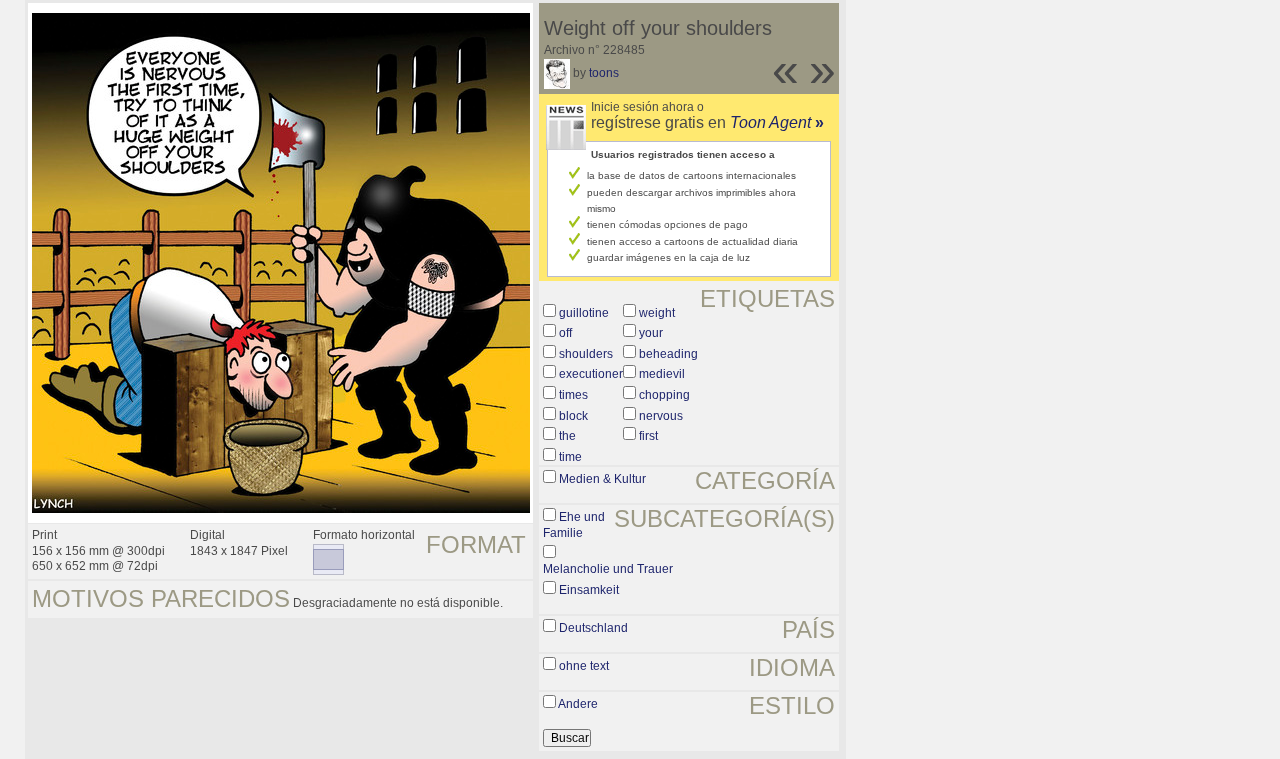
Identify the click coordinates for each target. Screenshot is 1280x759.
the (567, 436)
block (573, 416)
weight (657, 313)
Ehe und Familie (574, 525)
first (648, 436)
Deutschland (593, 628)
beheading (668, 354)
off (565, 333)
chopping (664, 395)
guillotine (584, 313)
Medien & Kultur (602, 479)
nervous (661, 416)
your (651, 333)
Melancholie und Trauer (608, 569)
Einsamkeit (589, 590)
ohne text (584, 666)
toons (604, 73)
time (570, 457)
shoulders (586, 354)
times (573, 395)
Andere (578, 704)
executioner (591, 374)
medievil (662, 374)
